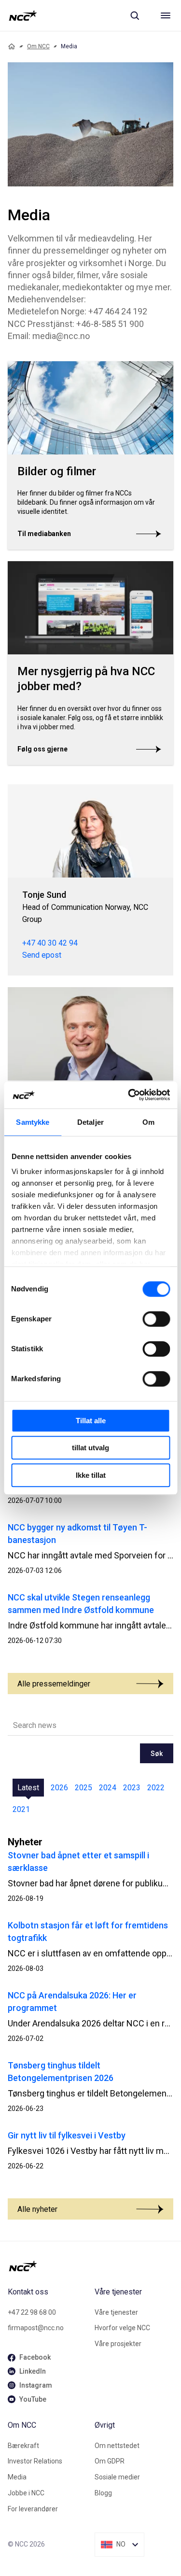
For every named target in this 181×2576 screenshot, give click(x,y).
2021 (21, 1809)
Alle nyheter (37, 2209)
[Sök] (135, 15)
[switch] (156, 1319)
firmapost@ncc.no (36, 2328)
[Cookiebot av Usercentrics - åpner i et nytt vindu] (129, 1095)
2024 (108, 1788)
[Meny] (166, 15)
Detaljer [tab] (90, 1122)
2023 (132, 1788)
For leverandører (33, 2509)
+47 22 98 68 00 (32, 2312)
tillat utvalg (90, 1448)
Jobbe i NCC (26, 2493)
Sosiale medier (117, 2477)
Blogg (103, 2493)
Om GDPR (110, 2461)
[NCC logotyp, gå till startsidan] (23, 15)
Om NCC (38, 46)
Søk (157, 1754)
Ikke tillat (91, 1475)
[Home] (12, 46)
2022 (156, 1788)
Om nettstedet (117, 2446)
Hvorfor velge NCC (122, 2328)
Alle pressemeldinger (54, 1684)
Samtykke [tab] (33, 1122)
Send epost (42, 955)
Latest (28, 1788)
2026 (59, 1788)
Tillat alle (91, 1421)
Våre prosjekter (118, 2344)
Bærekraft (23, 2446)
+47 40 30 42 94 (50, 943)
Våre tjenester (116, 2312)
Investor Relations (35, 2461)
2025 (84, 1788)
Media (17, 2477)
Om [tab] (148, 1122)
